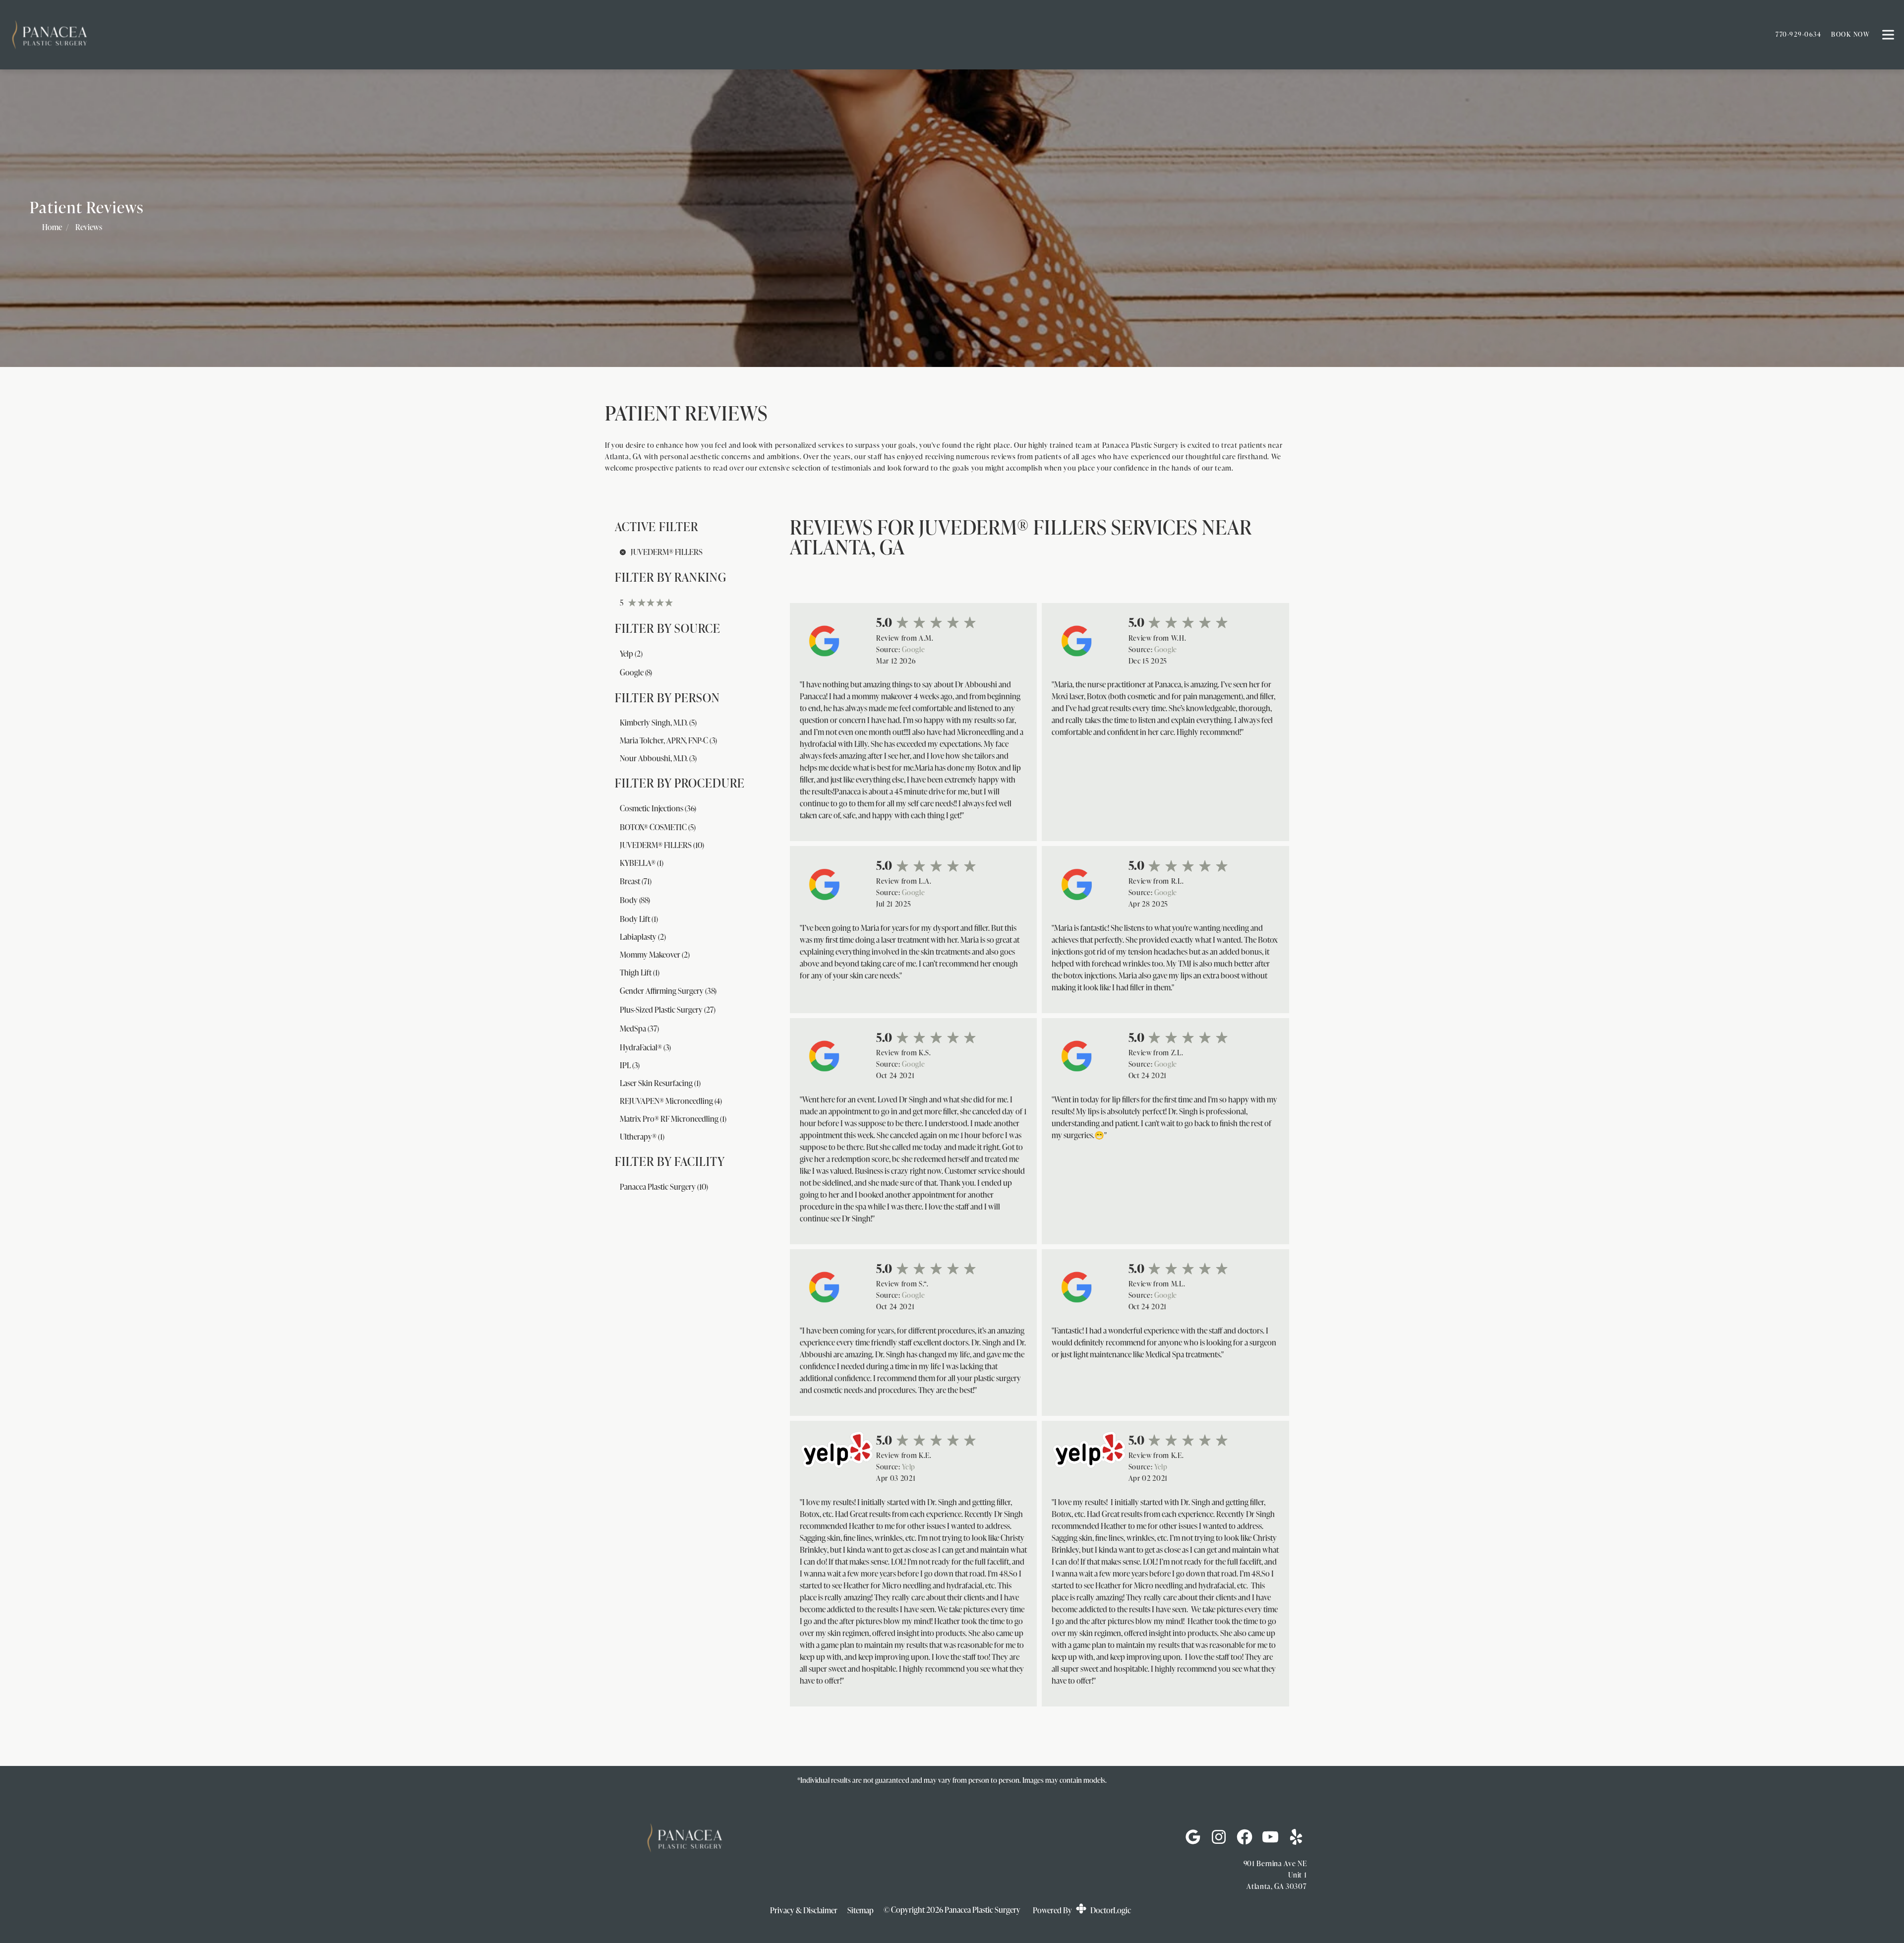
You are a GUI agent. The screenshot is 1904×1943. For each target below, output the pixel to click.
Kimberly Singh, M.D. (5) (658, 723)
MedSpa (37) (639, 1029)
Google (913, 649)
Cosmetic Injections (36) (658, 808)
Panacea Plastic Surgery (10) (664, 1187)
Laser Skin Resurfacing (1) (660, 1083)
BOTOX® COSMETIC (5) (658, 827)
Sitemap (861, 1910)
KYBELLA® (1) (642, 863)
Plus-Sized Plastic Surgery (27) (668, 1010)
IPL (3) (630, 1065)
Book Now (1850, 34)
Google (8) (636, 672)
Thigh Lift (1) (640, 972)
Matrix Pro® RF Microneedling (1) (673, 1119)
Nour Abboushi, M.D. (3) (658, 758)
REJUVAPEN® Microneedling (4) (671, 1101)
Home (52, 227)
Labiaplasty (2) (643, 937)
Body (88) (635, 900)
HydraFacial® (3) (645, 1047)
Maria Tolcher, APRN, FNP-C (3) (668, 740)
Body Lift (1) (639, 919)
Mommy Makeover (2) (655, 955)
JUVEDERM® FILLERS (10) (662, 845)
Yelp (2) (631, 654)
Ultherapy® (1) (642, 1137)
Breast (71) (636, 881)
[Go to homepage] (880, 35)
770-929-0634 (1798, 34)
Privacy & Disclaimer (804, 1910)
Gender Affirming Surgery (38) (668, 991)
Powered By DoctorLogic (1082, 1910)
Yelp (909, 1466)
